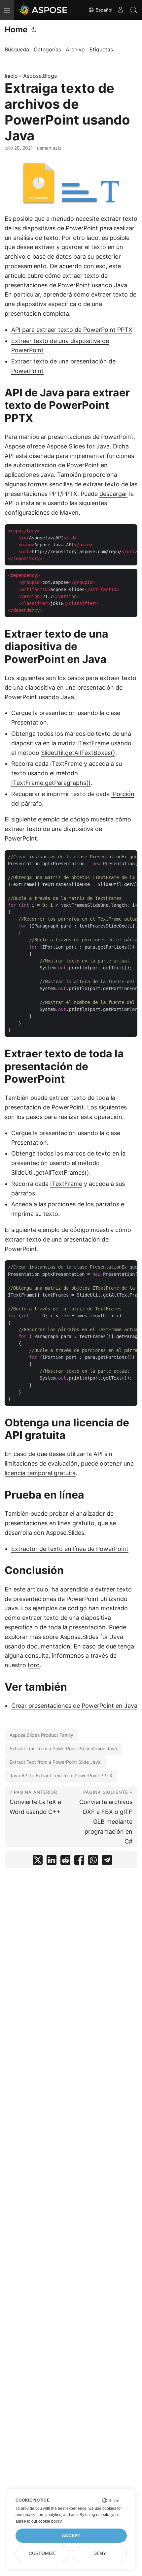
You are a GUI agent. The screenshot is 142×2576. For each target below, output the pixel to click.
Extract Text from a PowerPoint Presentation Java (63, 1748)
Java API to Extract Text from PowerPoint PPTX (61, 1775)
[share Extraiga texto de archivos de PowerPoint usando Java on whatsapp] (93, 1861)
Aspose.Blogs (40, 76)
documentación (49, 1646)
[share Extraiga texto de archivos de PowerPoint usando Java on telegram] (107, 1861)
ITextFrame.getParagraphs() (51, 783)
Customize (42, 2553)
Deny (100, 2553)
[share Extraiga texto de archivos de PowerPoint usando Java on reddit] (65, 1861)
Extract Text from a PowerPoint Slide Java (55, 1762)
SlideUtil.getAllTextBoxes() (78, 753)
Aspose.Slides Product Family (41, 1735)
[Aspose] (44, 10)
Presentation (29, 722)
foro (34, 1665)
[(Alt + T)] (34, 30)
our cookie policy (46, 2521)
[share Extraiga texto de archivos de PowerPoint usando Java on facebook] (79, 1861)
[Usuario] (121, 10)
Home (16, 29)
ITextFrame (93, 743)
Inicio (11, 76)
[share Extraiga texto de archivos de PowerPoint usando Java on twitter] (38, 1861)
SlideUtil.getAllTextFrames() (50, 1173)
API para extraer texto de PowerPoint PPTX (72, 330)
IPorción (123, 794)
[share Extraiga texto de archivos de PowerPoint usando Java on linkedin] (52, 1861)
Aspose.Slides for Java (78, 446)
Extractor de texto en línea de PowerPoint (70, 1549)
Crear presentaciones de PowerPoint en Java (74, 1706)
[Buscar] (134, 10)
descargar (113, 494)
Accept (71, 2536)
